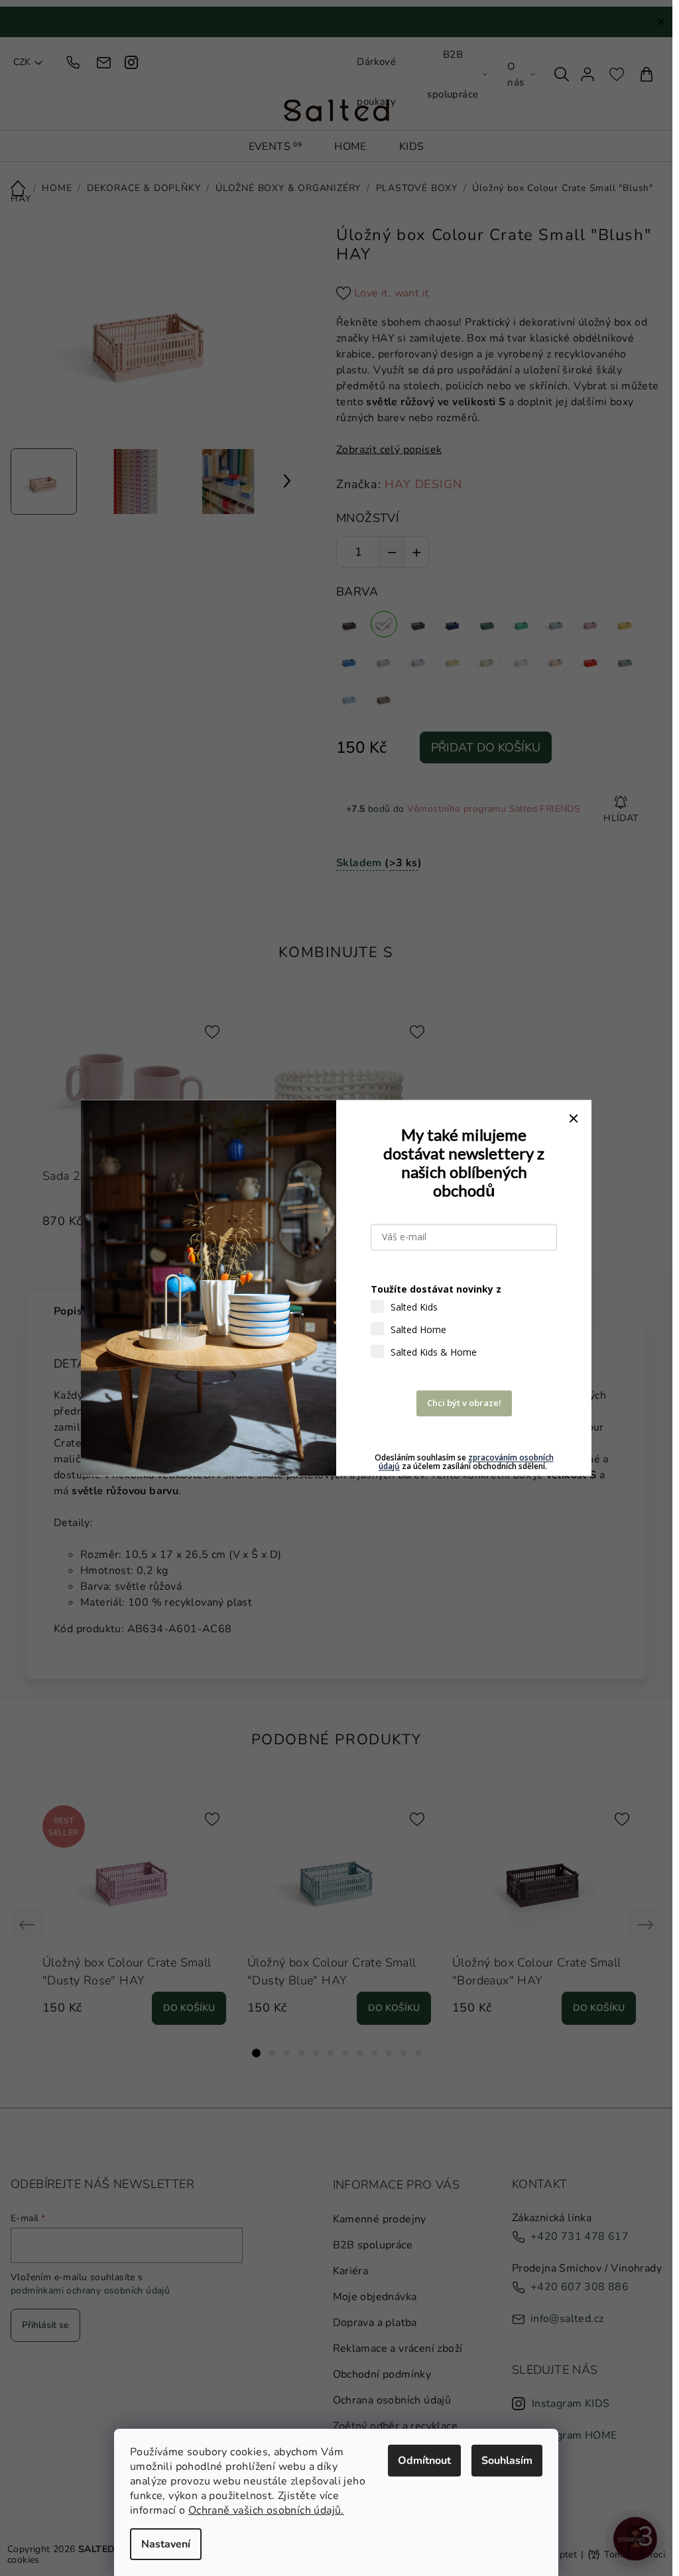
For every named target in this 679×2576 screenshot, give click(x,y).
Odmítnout (424, 2461)
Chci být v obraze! (464, 1403)
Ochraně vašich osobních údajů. (266, 2510)
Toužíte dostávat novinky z (436, 1290)
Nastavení (166, 2544)
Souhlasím (507, 2461)
